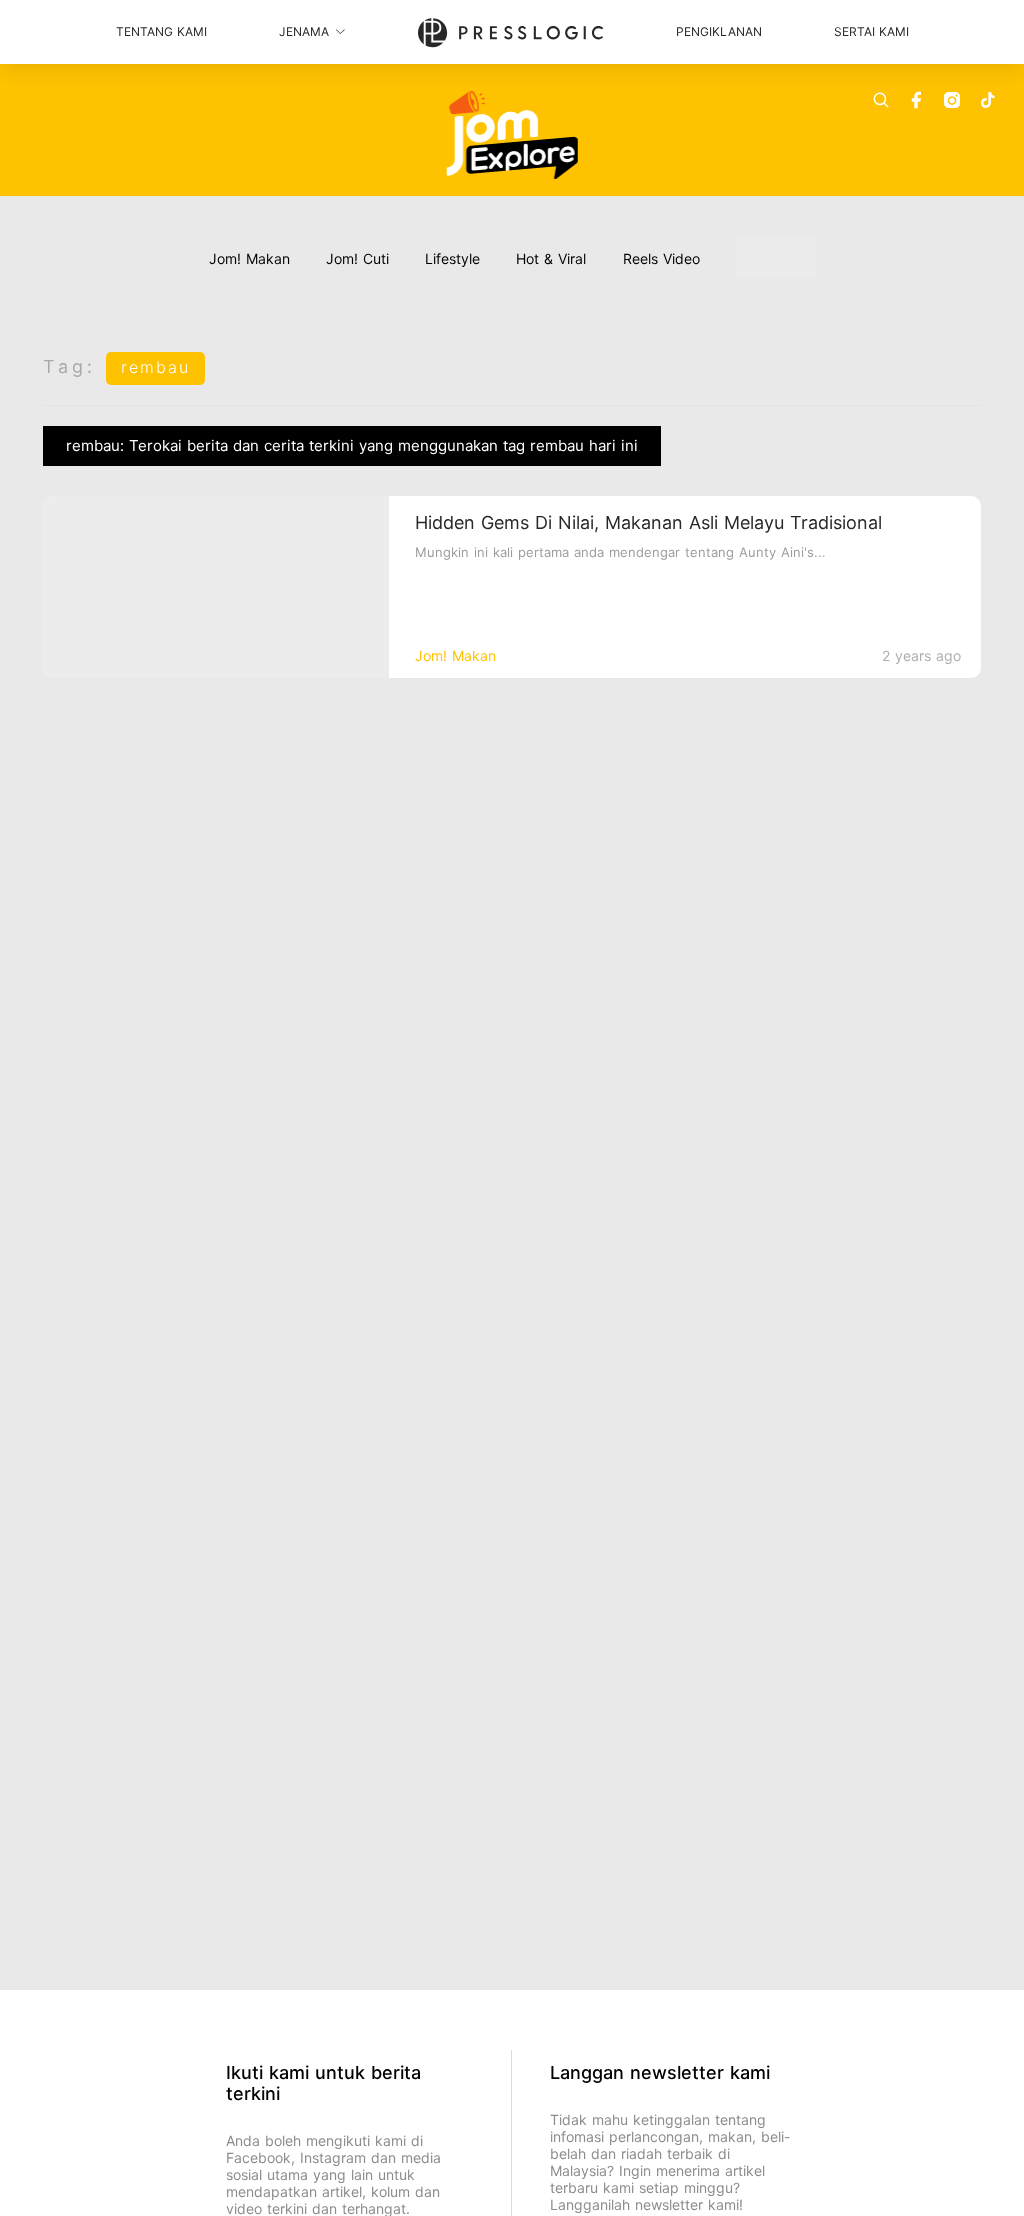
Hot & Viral (551, 258)
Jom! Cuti (357, 258)
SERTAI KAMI (871, 31)
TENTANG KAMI (161, 31)
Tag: (69, 366)
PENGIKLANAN (719, 31)
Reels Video (661, 258)
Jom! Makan (249, 258)
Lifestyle (452, 258)
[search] (881, 100)
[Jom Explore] (512, 135)
